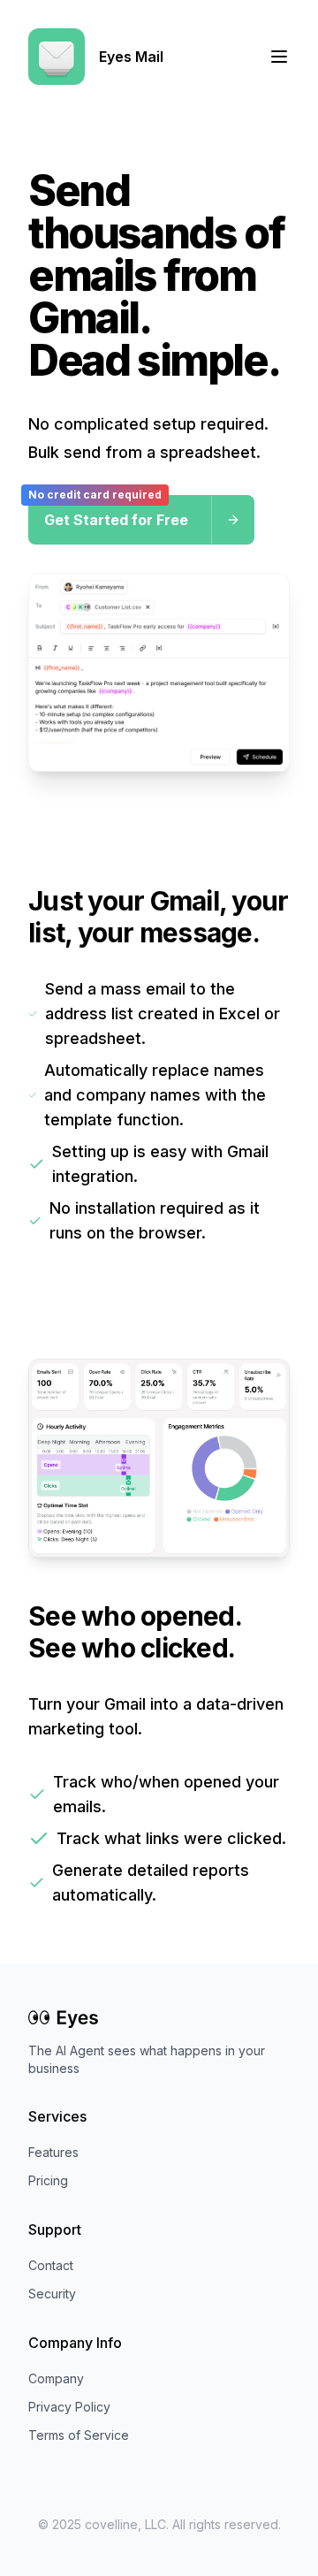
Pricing (48, 2180)
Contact (51, 2265)
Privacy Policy (69, 2407)
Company (56, 2378)
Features (53, 2152)
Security (52, 2294)
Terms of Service (79, 2435)
